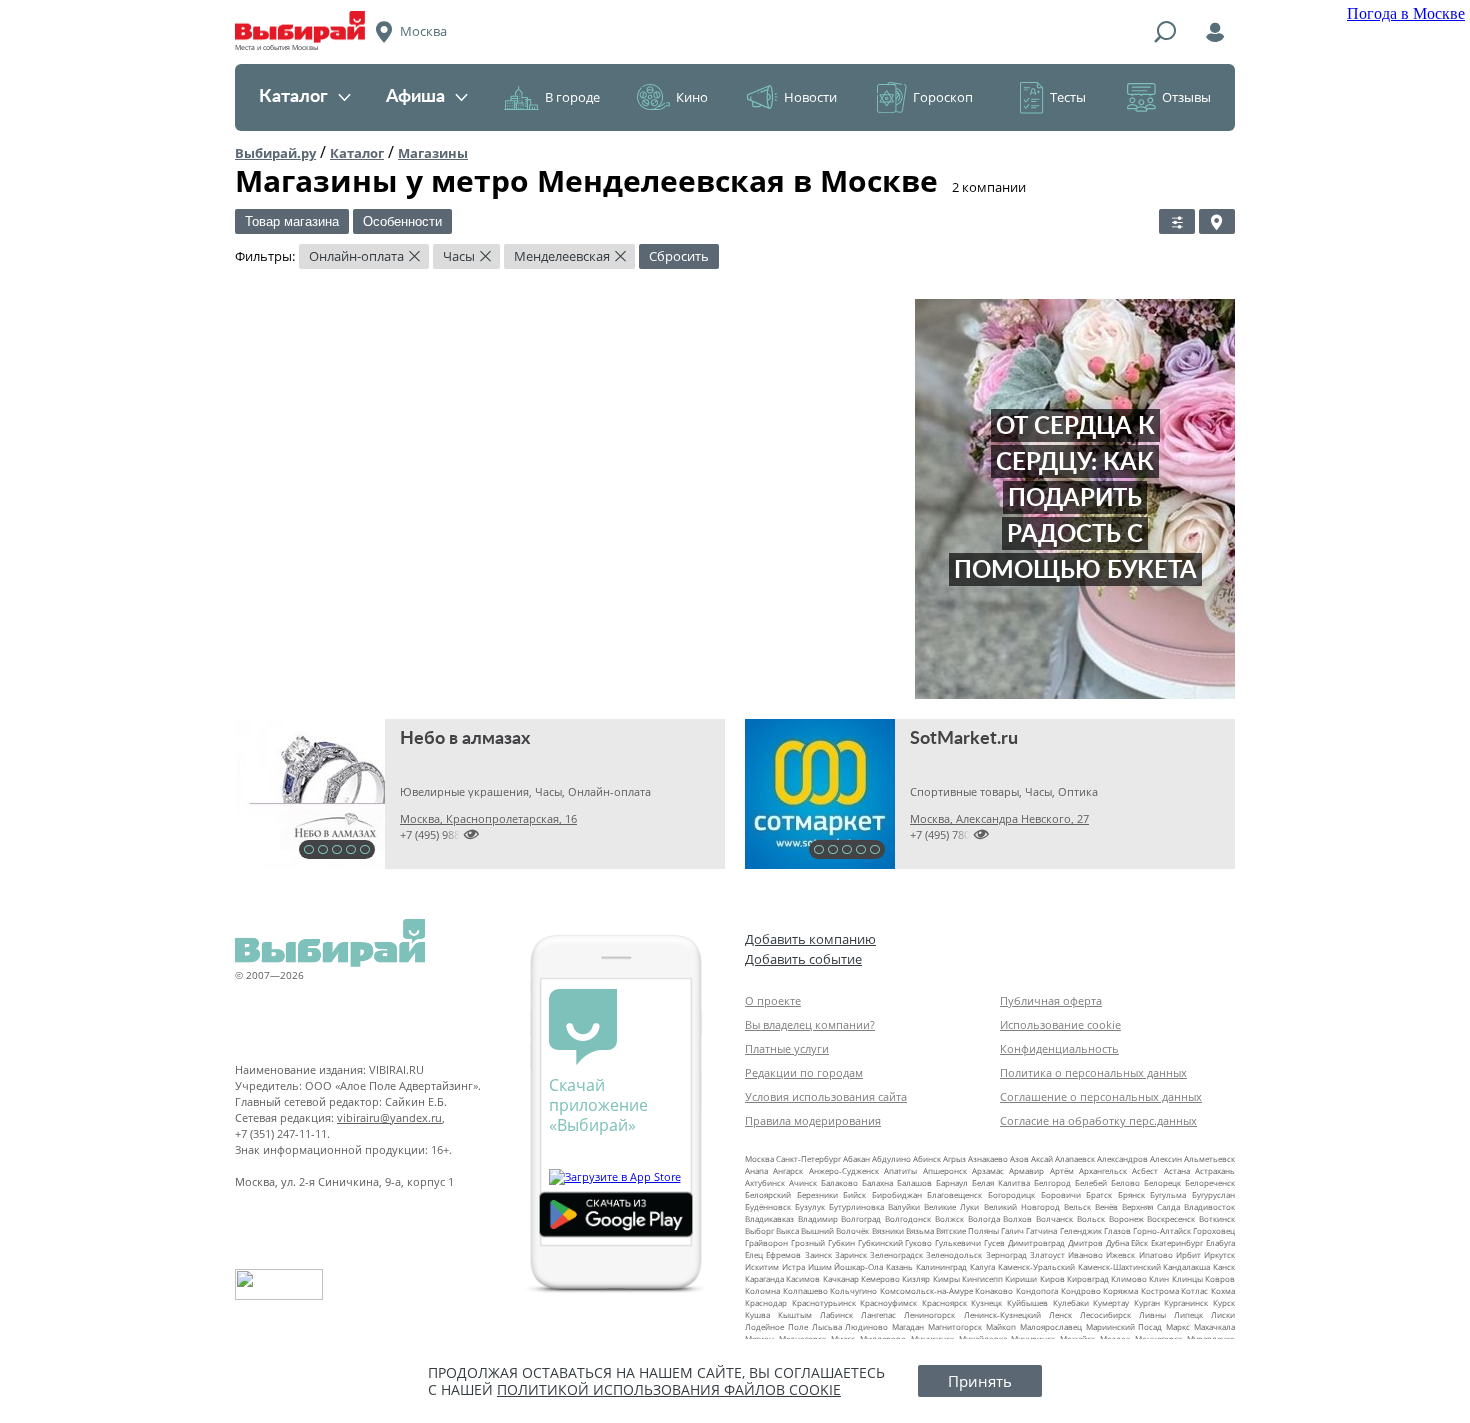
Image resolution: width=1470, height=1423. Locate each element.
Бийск (854, 1194)
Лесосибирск (1105, 1314)
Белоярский (768, 1194)
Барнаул (952, 1182)
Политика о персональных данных (1093, 1072)
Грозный (808, 1242)
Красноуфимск (888, 1302)
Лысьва (827, 1326)
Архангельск (1103, 1170)
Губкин (841, 1242)
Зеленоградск (896, 1254)
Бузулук (810, 1206)
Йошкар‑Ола (858, 1266)
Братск (1099, 1194)
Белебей (1091, 1182)
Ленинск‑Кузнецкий (1002, 1314)
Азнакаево (988, 1158)
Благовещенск (954, 1194)
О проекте (773, 1000)
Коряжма (1120, 1290)
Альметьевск (1209, 1158)
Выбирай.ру (275, 153)
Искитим (762, 1266)
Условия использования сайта (826, 1096)
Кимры (946, 1278)
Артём (1062, 1170)
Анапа (756, 1170)
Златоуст (1047, 1254)
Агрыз (954, 1158)
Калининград (941, 1266)
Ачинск (803, 1182)
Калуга (982, 1266)
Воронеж (1126, 1218)
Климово (1129, 1278)
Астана (1177, 1170)
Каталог (293, 97)
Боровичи (1061, 1194)
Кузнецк (986, 1302)
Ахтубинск (765, 1182)
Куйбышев (1027, 1302)
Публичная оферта (1051, 1000)
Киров (1052, 1278)
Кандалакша (1186, 1266)
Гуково (918, 1242)
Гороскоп (943, 97)
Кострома (1160, 1290)
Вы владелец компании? (810, 1024)
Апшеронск (945, 1170)
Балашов (914, 1182)
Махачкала (1214, 1326)
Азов (1019, 1158)
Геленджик (1081, 1230)
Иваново (1085, 1254)
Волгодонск (908, 1218)
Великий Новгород (1022, 1206)
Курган (1147, 1302)
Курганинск (1186, 1302)
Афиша (415, 97)
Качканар (841, 1278)
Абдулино (891, 1158)
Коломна (762, 1290)
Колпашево (805, 1290)
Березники (817, 1194)
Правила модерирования (813, 1120)
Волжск (949, 1218)
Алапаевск (1075, 1158)
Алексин (1166, 1158)
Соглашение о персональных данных (1101, 1096)
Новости (810, 97)
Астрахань (1215, 1170)
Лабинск (836, 1314)
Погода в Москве (1406, 13)
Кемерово (880, 1278)
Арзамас (988, 1170)
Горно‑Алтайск (1162, 1230)
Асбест (1145, 1170)
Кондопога (1037, 1290)
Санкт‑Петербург (808, 1158)
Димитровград (1036, 1242)
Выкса (787, 1230)
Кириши (1021, 1278)
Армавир (1026, 1170)
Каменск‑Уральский (1036, 1266)
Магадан (908, 1326)
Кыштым (795, 1314)
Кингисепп (982, 1278)
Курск (1224, 1302)
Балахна (877, 1182)
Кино (692, 97)
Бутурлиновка (856, 1206)
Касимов (803, 1278)
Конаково (994, 1290)
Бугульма (1168, 1194)
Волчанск (1054, 1218)
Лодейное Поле (776, 1326)
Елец (754, 1254)
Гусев (994, 1242)
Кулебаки (1071, 1302)
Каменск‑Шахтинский (1119, 1266)
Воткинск (1217, 1218)
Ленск (1060, 1314)
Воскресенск (1171, 1218)
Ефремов (783, 1254)
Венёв (1106, 1206)
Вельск (1077, 1206)
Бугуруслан (1213, 1194)
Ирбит (1188, 1254)
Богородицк (1011, 1194)
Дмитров (1085, 1242)
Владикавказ (769, 1218)
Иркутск (1219, 1254)
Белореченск (1210, 1182)
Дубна (1117, 1242)
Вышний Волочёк (835, 1230)
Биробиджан (897, 1194)
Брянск (1131, 1194)
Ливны (1152, 1314)
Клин (1159, 1278)
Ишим (820, 1266)
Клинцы (1187, 1278)
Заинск (818, 1254)
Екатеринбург (1177, 1242)
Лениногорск (929, 1314)
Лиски (1223, 1314)
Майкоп (1001, 1326)
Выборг (759, 1230)
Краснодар (766, 1302)
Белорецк (1162, 1182)
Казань (899, 1266)
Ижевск (1120, 1254)
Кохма (1223, 1290)
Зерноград (1006, 1254)
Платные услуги (787, 1048)
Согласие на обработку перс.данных (1098, 1120)
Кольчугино (853, 1290)
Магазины (433, 153)
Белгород (1052, 1182)
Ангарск (788, 1170)
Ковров (1220, 1278)
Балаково (839, 1182)
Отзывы (1186, 97)
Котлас (1194, 1290)
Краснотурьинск (824, 1302)
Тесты (1068, 97)
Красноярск (944, 1302)
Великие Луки (951, 1206)
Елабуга (1220, 1242)
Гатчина (1041, 1230)
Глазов (1117, 1230)
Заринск (851, 1254)
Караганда (764, 1278)
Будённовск (768, 1206)
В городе (572, 97)
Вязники (888, 1230)
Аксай (1042, 1158)
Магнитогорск (955, 1326)
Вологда (984, 1218)
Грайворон (766, 1242)
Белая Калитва (1001, 1182)
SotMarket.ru (964, 739)
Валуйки (904, 1206)
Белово (1125, 1182)
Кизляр (916, 1278)
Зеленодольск (954, 1254)
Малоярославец (1051, 1326)
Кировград (1088, 1278)
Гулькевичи (958, 1242)
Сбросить (679, 256)
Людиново (866, 1326)
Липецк (1188, 1314)
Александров (1122, 1158)
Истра (793, 1266)
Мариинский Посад (1124, 1326)
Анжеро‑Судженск (844, 1170)
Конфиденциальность (1059, 1048)
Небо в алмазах (465, 739)
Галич (1012, 1230)
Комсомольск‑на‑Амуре (926, 1290)
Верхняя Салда (1151, 1206)
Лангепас (878, 1314)
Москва (759, 1158)
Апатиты (900, 1170)
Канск (1224, 1266)
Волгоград (861, 1218)
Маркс (1178, 1326)
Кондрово (1081, 1290)
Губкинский (880, 1242)
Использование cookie (1060, 1024)
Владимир (818, 1218)
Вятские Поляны (967, 1230)
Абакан (856, 1158)
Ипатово (1156, 1254)
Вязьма (920, 1230)
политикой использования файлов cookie (669, 1389)
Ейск (1139, 1242)
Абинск (927, 1158)
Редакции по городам (804, 1072)
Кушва (757, 1314)
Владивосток (1209, 1206)
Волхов (1017, 1218)
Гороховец (1214, 1230)
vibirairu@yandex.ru (389, 1117)
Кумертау (1111, 1302)
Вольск (1091, 1218)
